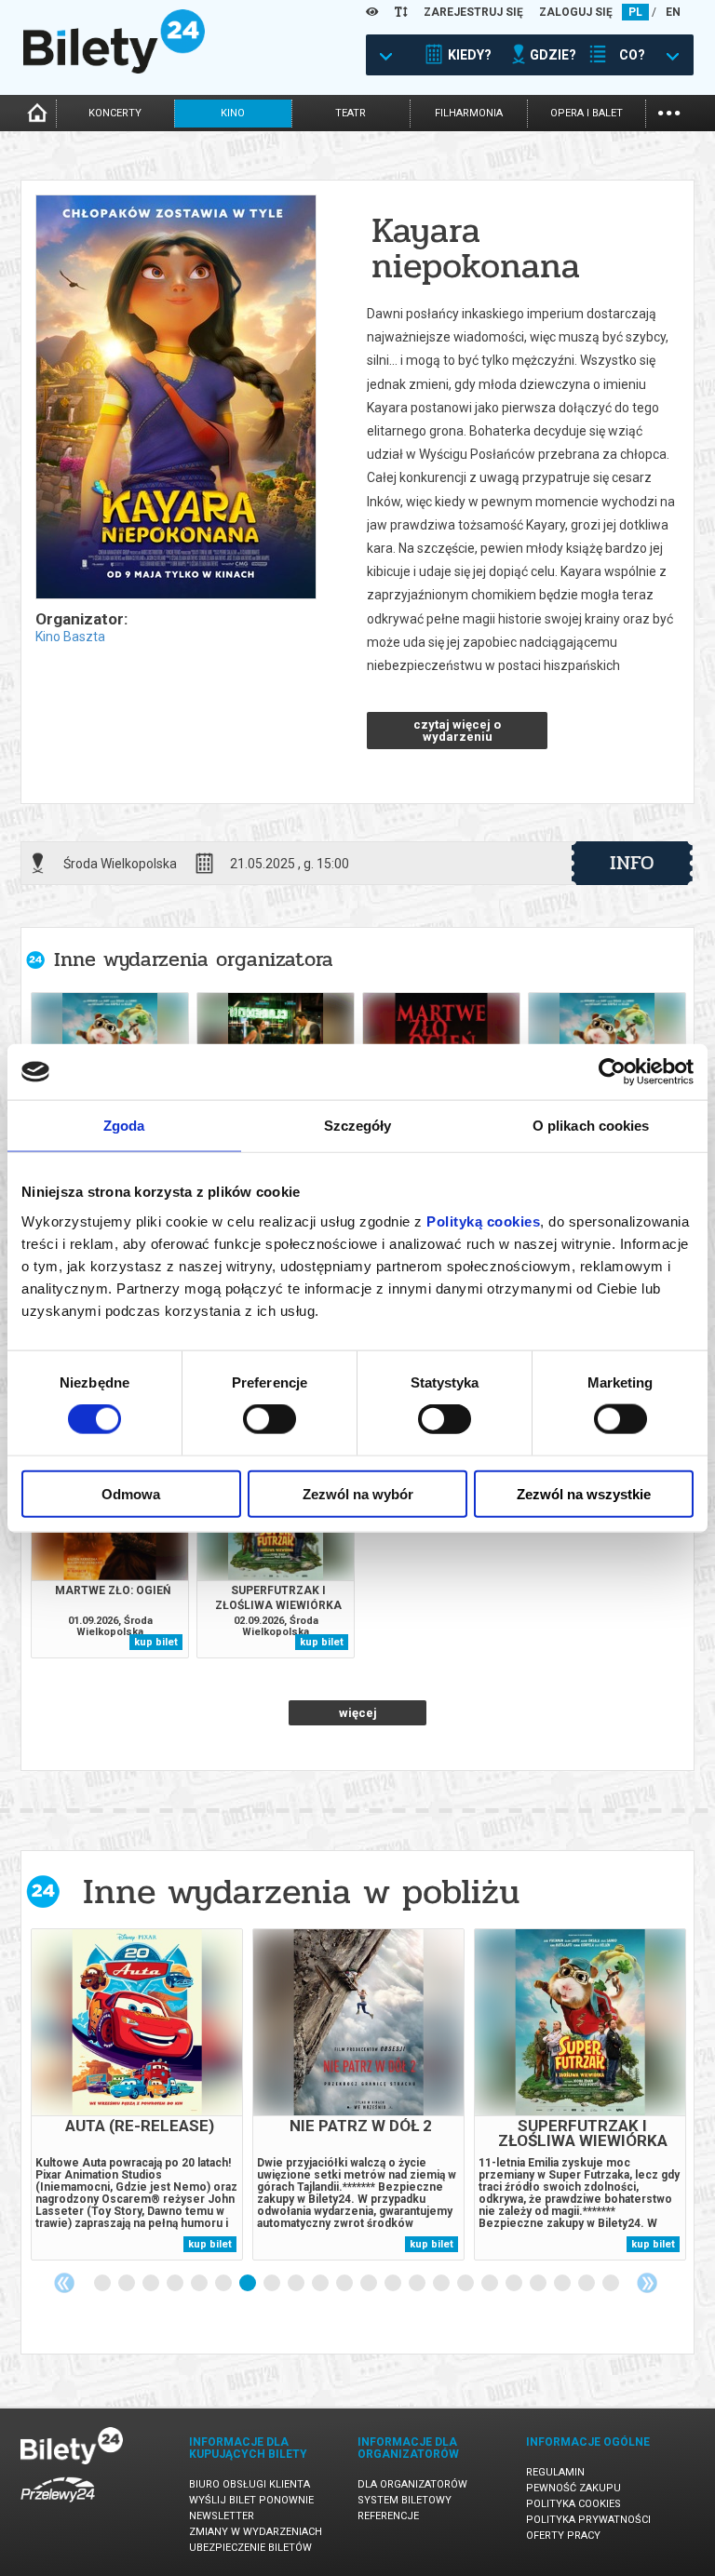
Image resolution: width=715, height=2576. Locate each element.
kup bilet (156, 1642)
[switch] (270, 1419)
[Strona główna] (114, 69)
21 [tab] (587, 2284)
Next (647, 2283)
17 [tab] (491, 2284)
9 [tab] (297, 2284)
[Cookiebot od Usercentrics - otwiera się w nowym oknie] (612, 1072)
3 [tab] (152, 2284)
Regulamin (555, 2472)
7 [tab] (249, 2284)
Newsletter (222, 2516)
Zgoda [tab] (124, 1126)
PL (635, 12)
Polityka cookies (573, 2504)
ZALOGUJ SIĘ (576, 12)
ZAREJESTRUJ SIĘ (473, 12)
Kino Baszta (70, 637)
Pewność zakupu (573, 2488)
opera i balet (587, 113)
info (632, 863)
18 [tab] (515, 2284)
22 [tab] (612, 2284)
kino (233, 113)
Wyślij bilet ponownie (251, 2500)
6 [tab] (224, 2284)
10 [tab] (321, 2284)
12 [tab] (370, 2284)
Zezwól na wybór (358, 1493)
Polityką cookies (483, 1221)
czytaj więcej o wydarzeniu (457, 731)
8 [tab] (273, 2284)
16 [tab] (466, 2284)
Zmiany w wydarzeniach (256, 2532)
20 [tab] (563, 2284)
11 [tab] (345, 2284)
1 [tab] (103, 2284)
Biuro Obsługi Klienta (250, 2484)
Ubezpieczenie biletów (250, 2548)
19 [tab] (539, 2284)
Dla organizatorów (412, 2484)
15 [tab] (442, 2284)
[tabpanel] (137, 2094)
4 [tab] (176, 2284)
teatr (351, 113)
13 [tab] (394, 2284)
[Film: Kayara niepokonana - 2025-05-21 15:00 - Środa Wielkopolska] (175, 398)
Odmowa (131, 1493)
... (669, 111)
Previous (64, 2283)
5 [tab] (200, 2284)
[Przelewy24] (58, 2506)
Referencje (388, 2516)
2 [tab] (128, 2284)
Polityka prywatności (588, 2520)
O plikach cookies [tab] (591, 1126)
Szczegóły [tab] (358, 1126)
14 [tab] (418, 2284)
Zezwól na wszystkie (584, 1493)
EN (673, 12)
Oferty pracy (563, 2536)
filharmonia (469, 113)
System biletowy (405, 2500)
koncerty (115, 113)
